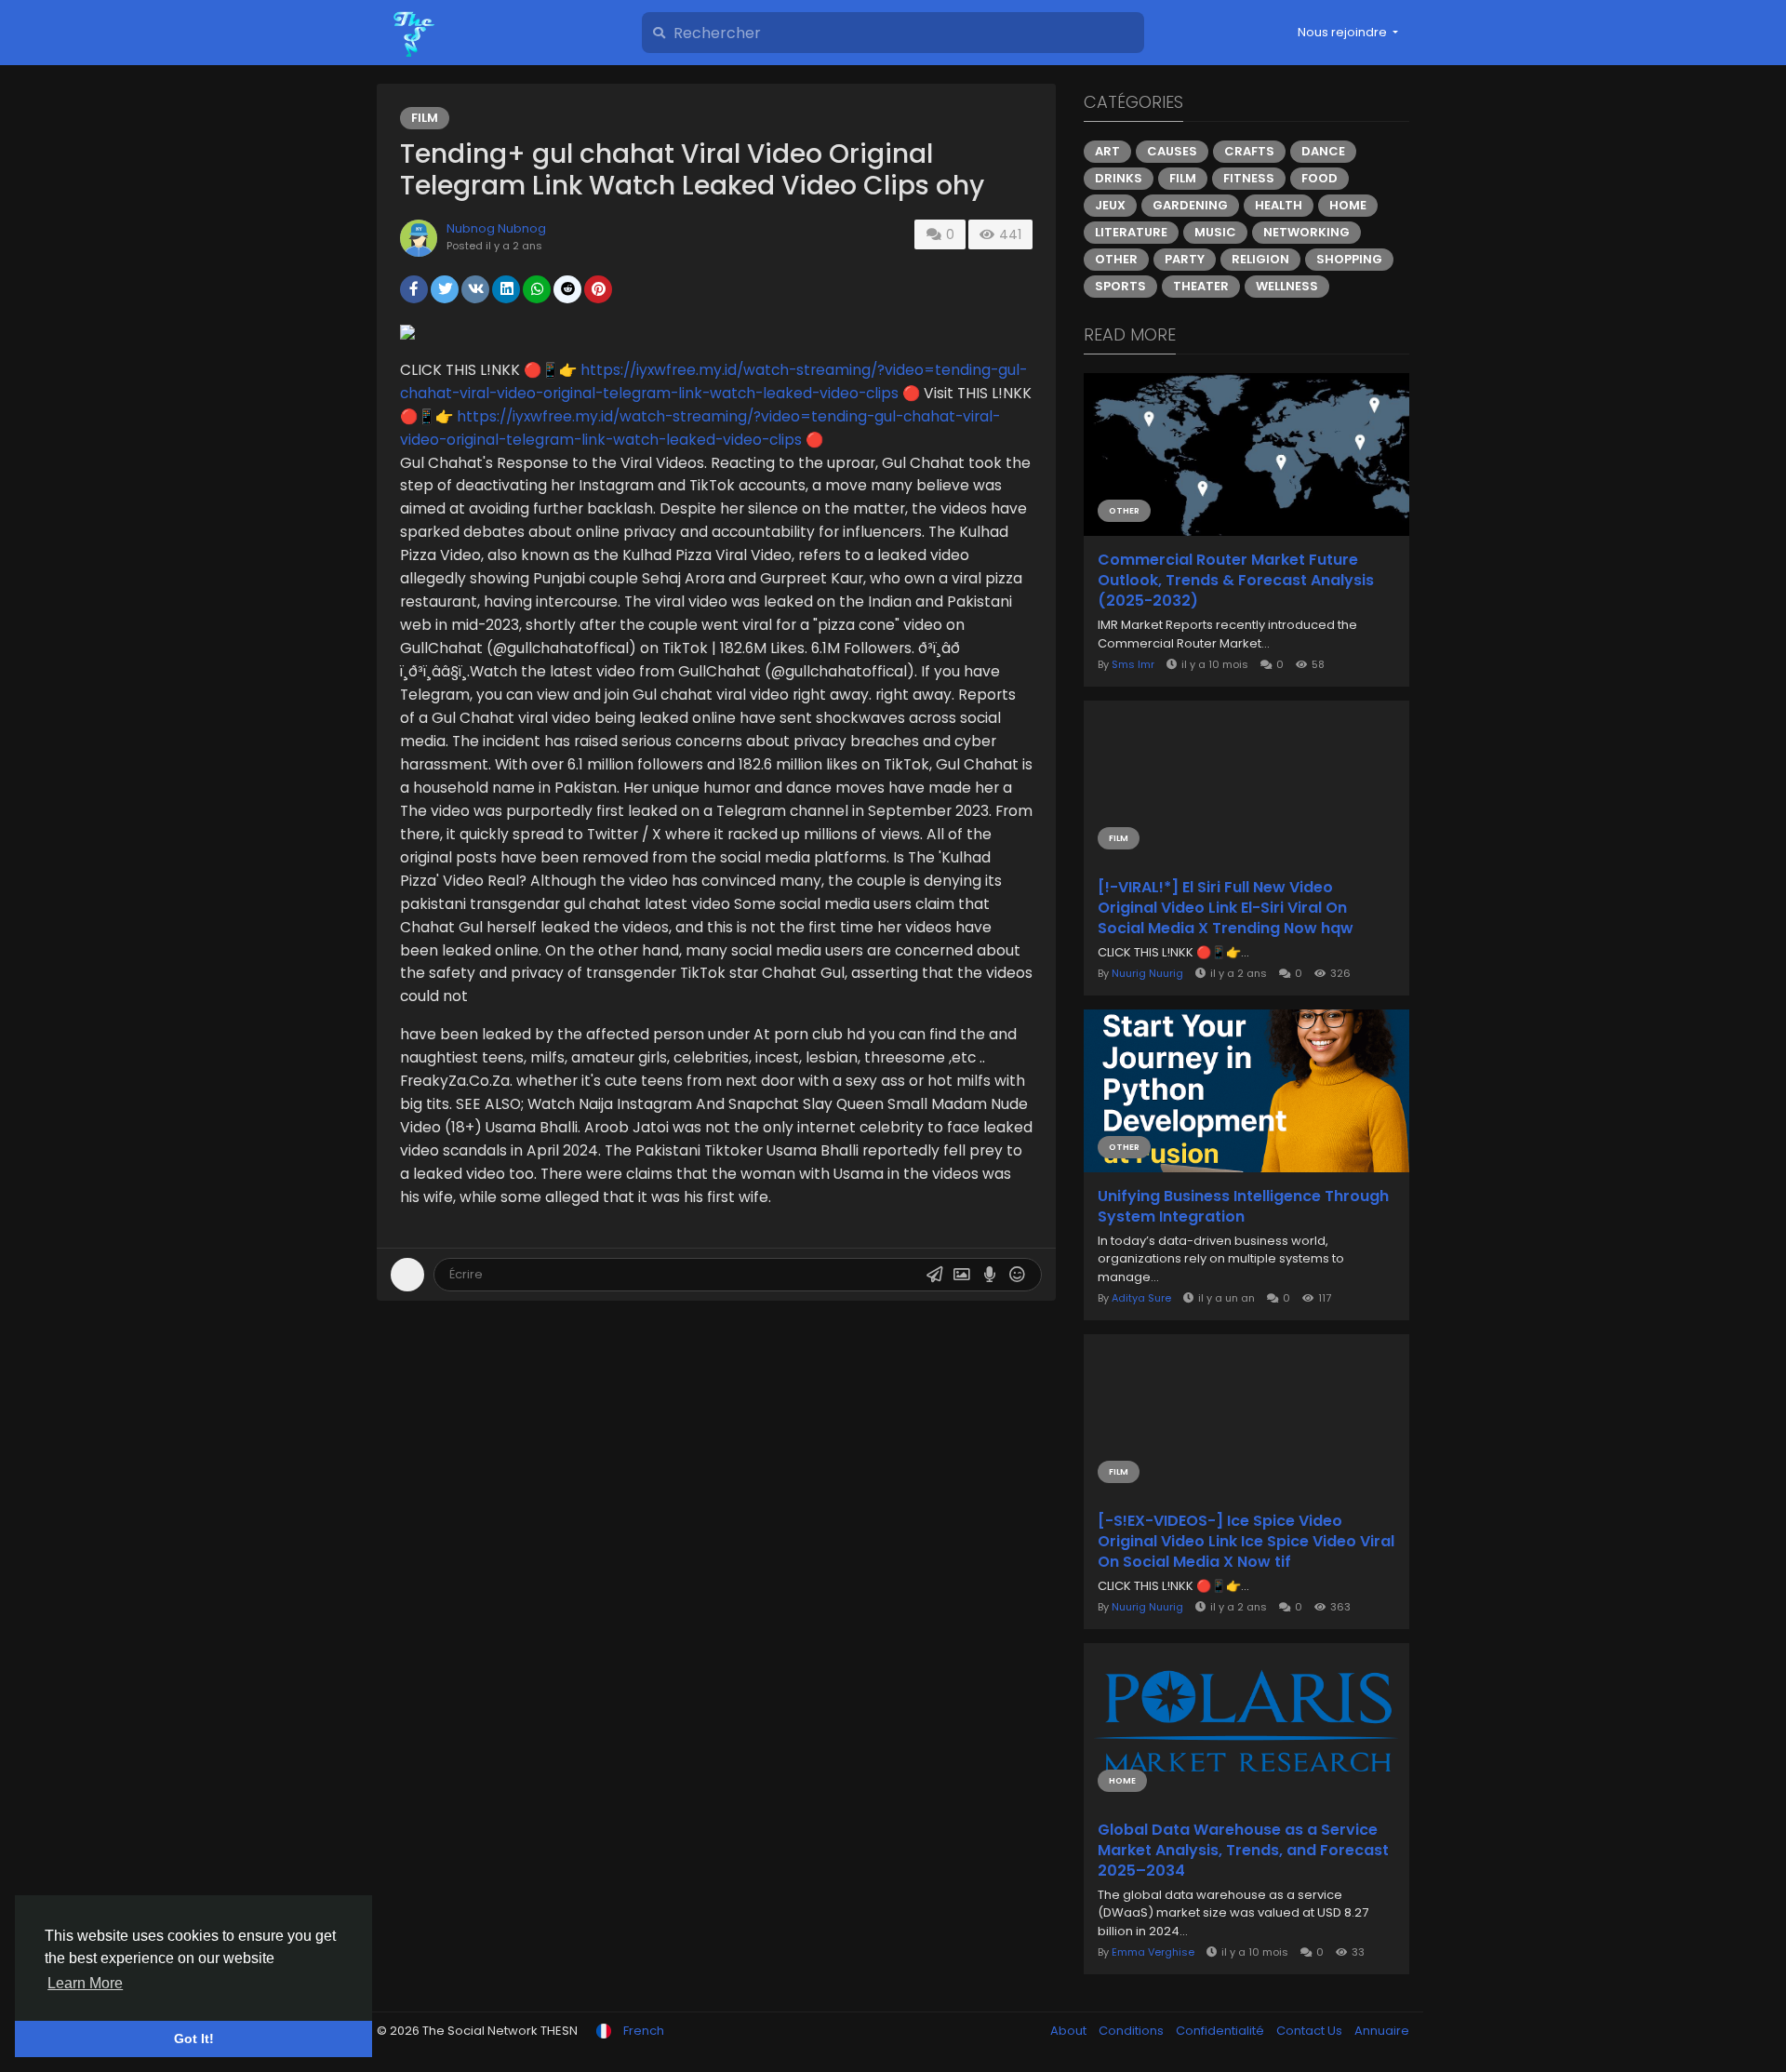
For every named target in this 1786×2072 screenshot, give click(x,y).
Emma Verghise (1153, 1952)
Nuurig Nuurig (1147, 973)
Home (1348, 205)
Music (1215, 232)
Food (1320, 178)
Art (1107, 151)
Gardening (1190, 205)
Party (1185, 259)
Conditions (1133, 2031)
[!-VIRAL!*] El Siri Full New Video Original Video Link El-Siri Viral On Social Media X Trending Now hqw (1226, 908)
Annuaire (1382, 2031)
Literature (1131, 232)
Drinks (1119, 178)
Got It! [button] (194, 2039)
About (1070, 2031)
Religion (1260, 259)
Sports (1120, 286)
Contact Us (1311, 2031)
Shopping (1349, 259)
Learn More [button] (85, 1983)
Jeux (1110, 205)
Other (1116, 259)
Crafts (1249, 151)
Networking (1306, 232)
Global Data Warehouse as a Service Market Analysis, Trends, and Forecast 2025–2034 (1243, 1851)
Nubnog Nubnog (496, 228)
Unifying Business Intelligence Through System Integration (1243, 1207)
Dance (1323, 151)
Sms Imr (1133, 664)
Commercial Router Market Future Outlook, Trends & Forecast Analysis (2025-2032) (1236, 581)
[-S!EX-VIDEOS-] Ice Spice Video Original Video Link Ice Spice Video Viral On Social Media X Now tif (1246, 1542)
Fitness (1249, 178)
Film (425, 118)
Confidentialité (1221, 2031)
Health (1279, 205)
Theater (1201, 286)
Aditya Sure (1141, 1298)
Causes (1172, 151)
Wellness (1287, 286)
